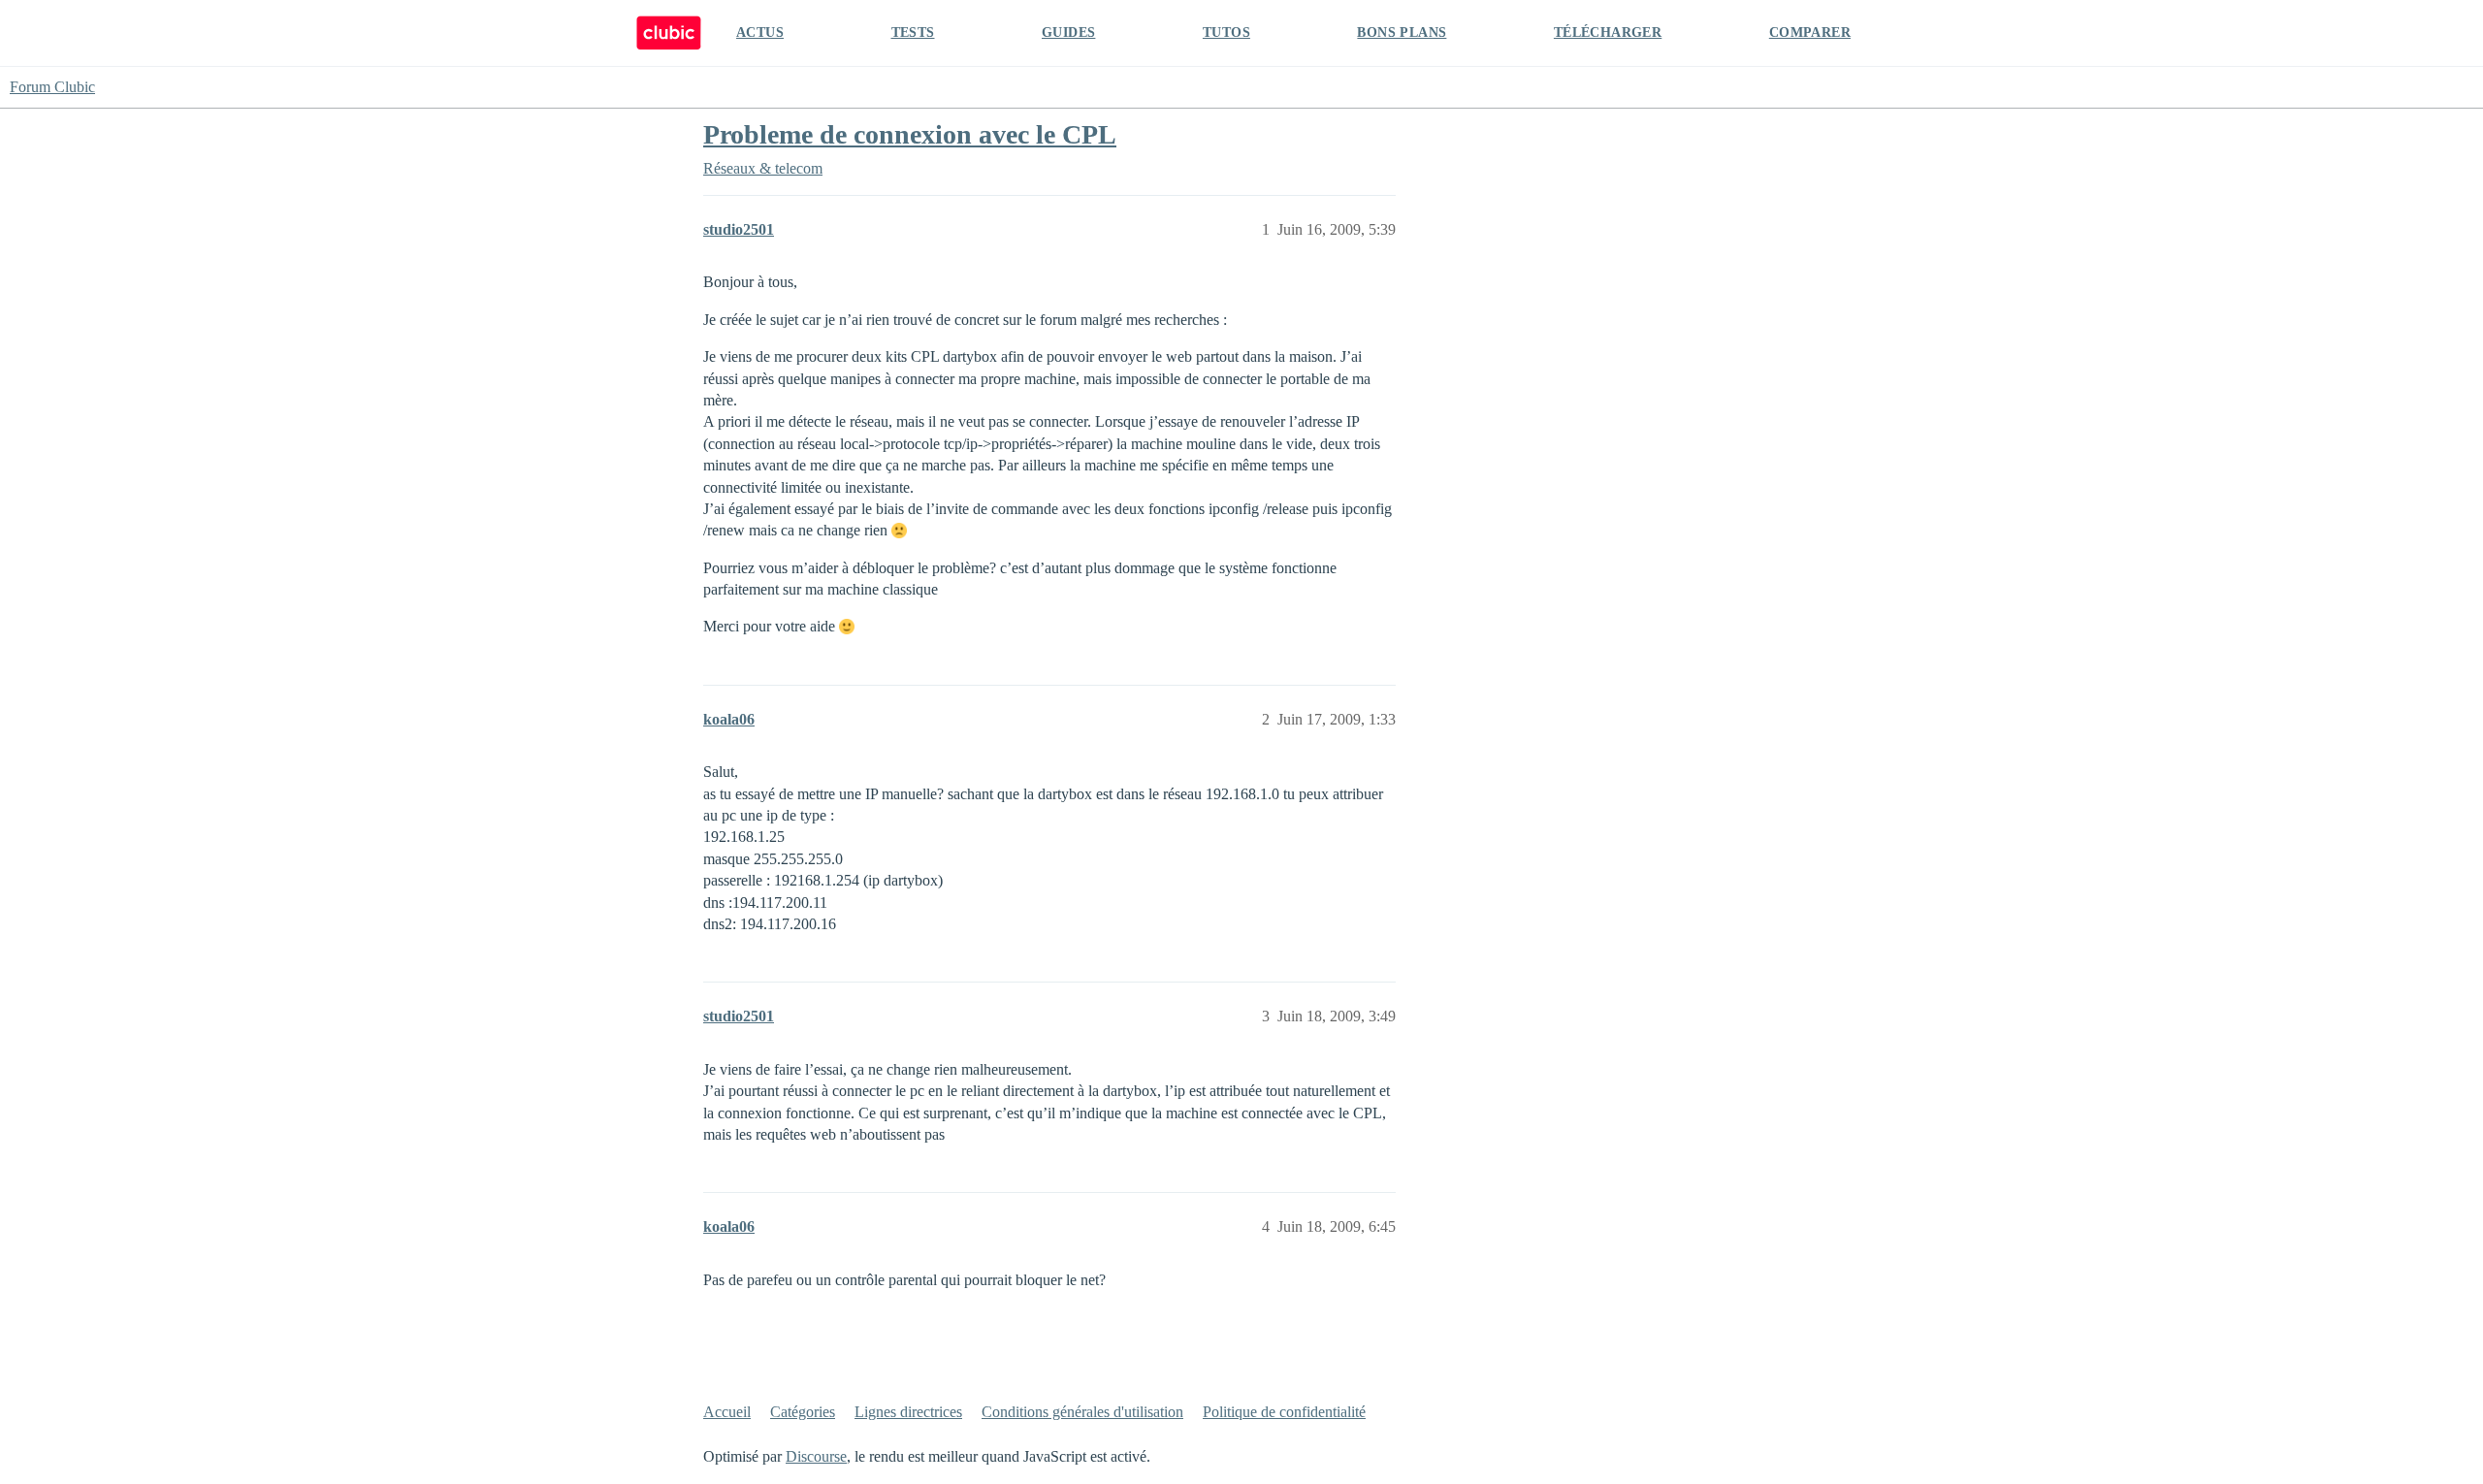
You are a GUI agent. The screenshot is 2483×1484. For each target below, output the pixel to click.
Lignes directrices (908, 1412)
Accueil (727, 1412)
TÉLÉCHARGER (1608, 32)
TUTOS (1226, 32)
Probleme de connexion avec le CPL (910, 134)
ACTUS (760, 32)
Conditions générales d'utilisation (1082, 1412)
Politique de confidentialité (1284, 1412)
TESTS (913, 32)
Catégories (803, 1412)
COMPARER (1810, 32)
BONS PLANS (1402, 32)
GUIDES (1068, 32)
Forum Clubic (52, 87)
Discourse (816, 1456)
